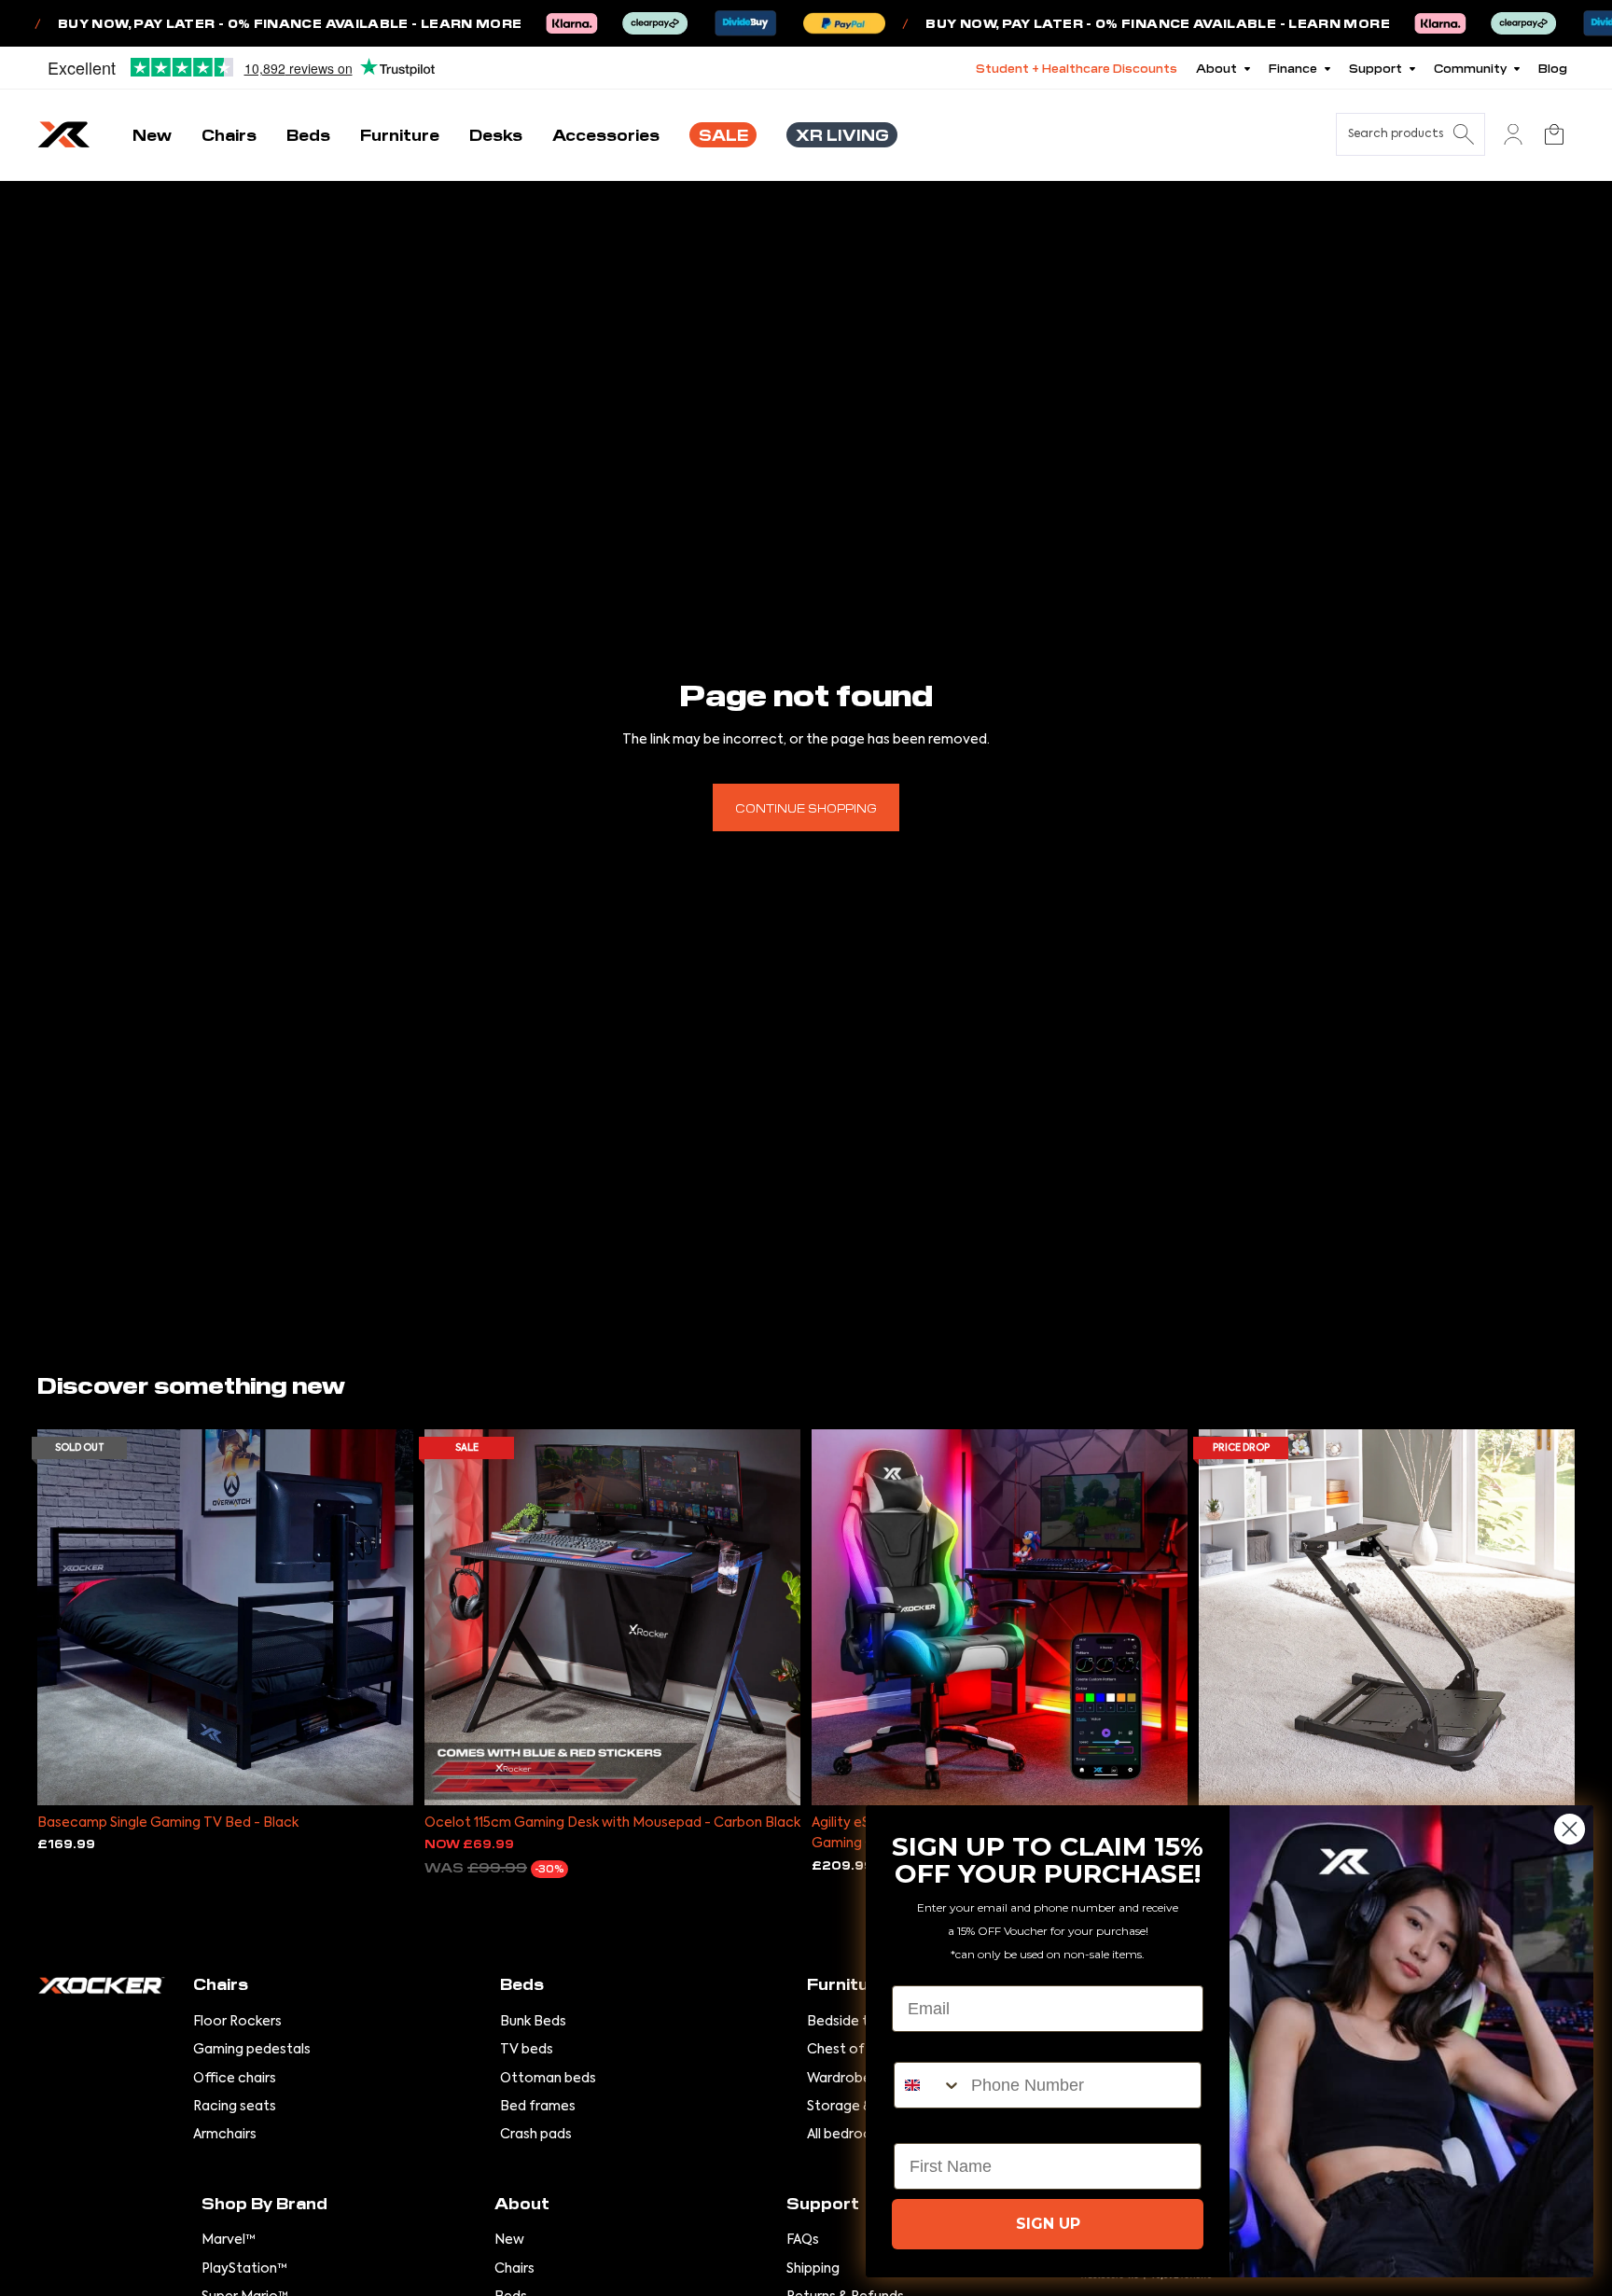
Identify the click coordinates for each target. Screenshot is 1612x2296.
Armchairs (225, 2135)
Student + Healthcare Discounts (1077, 68)
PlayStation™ (244, 2269)
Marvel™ (229, 2240)
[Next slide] (385, 1618)
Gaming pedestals (252, 2050)
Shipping (813, 2269)
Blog (1553, 68)
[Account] (1513, 134)
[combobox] (928, 2085)
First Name (937, 2127)
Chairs (514, 2269)
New (509, 2240)
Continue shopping (806, 807)
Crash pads (536, 2135)
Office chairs (235, 2079)
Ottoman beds (548, 2079)
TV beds (527, 2050)
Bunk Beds (533, 2022)
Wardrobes (842, 2079)
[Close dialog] (1570, 1829)
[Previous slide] (65, 1618)
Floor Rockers (237, 2022)
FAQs (803, 2240)
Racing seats (235, 2107)
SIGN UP (1048, 2224)
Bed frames (538, 2107)
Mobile (920, 2046)
